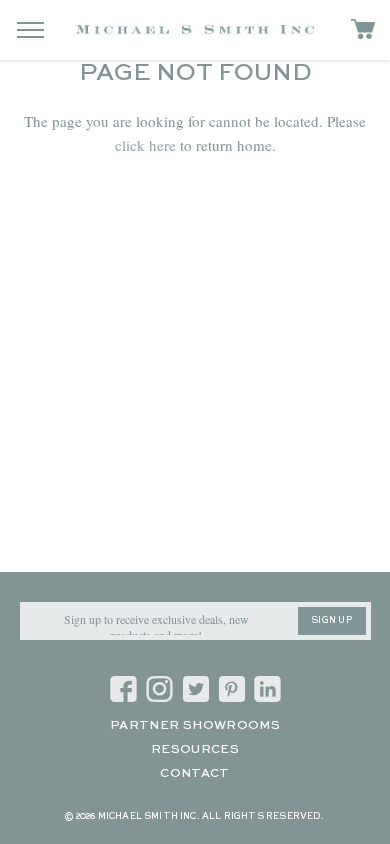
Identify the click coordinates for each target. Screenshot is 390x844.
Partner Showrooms (195, 726)
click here (145, 145)
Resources (195, 750)
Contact (195, 774)
